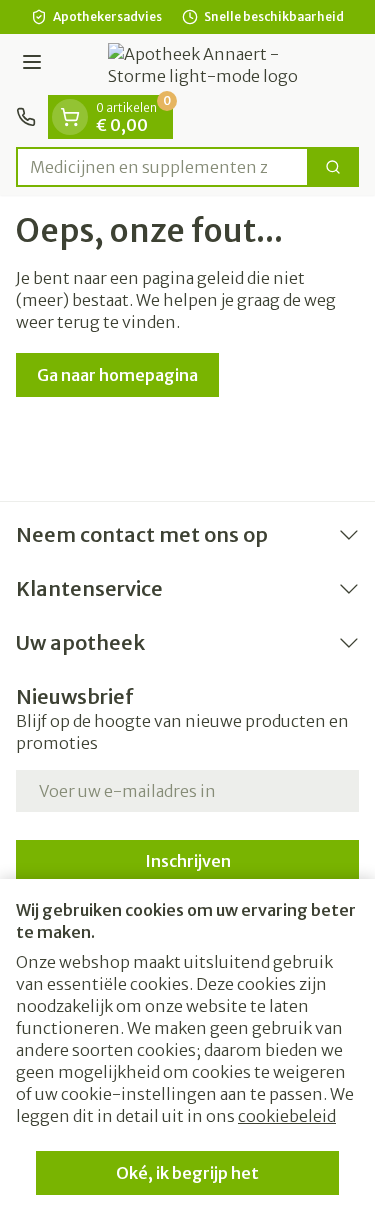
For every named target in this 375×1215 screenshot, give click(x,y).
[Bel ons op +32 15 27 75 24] (26, 117)
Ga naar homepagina (117, 375)
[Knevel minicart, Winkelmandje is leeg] (70, 117)
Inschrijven (188, 861)
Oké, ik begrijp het (187, 1173)
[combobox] (162, 167)
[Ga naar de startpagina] (207, 65)
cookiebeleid (287, 1116)
